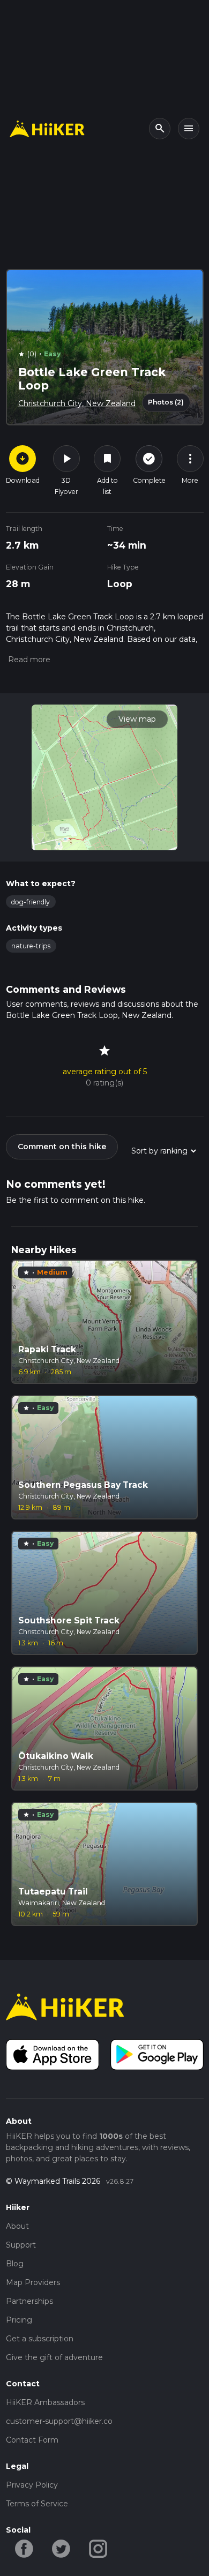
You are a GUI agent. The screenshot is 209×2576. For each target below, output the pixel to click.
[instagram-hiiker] (98, 2548)
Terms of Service (37, 2504)
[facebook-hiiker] (24, 2548)
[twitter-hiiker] (61, 2548)
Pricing (19, 2320)
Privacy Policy (32, 2485)
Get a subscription (40, 2339)
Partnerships (29, 2301)
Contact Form (32, 2440)
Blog (15, 2264)
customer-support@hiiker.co (59, 2421)
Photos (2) (166, 402)
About (17, 2226)
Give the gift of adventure (54, 2357)
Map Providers (33, 2282)
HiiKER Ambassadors (45, 2402)
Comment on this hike (62, 1147)
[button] (28, 660)
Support (21, 2245)
